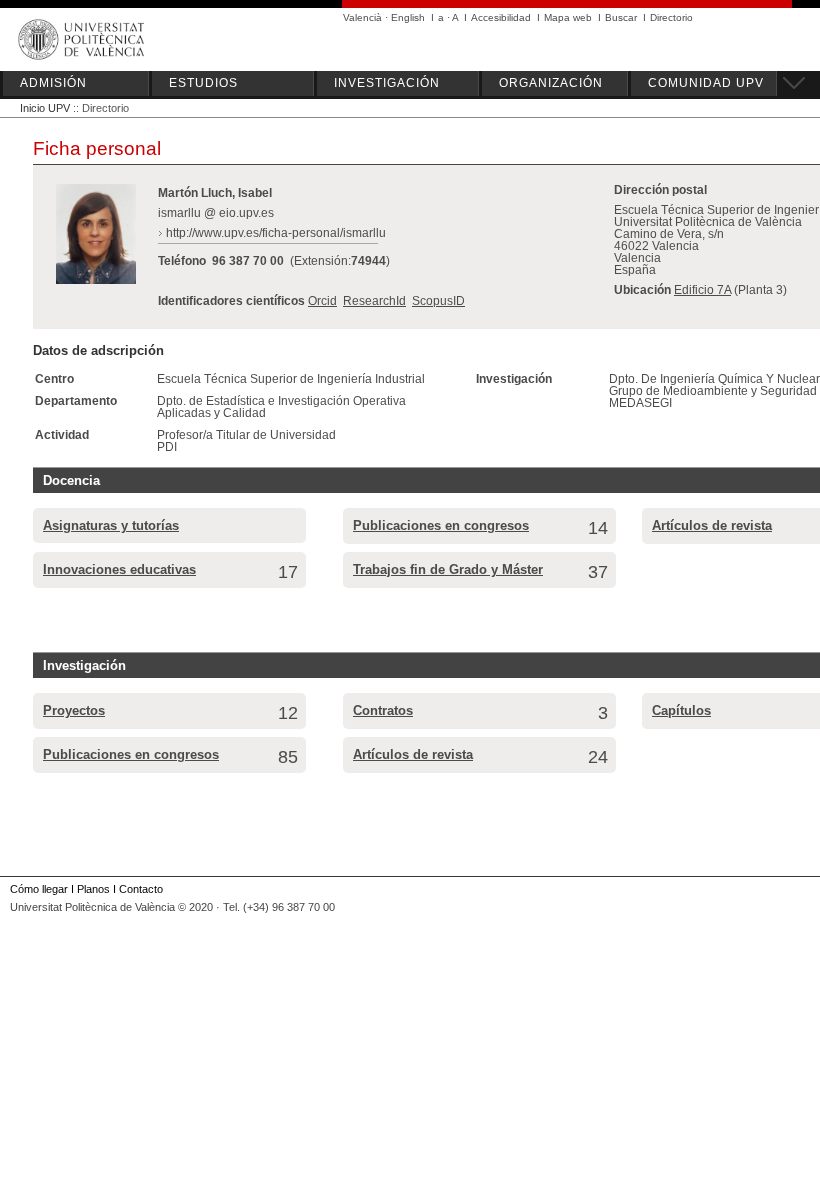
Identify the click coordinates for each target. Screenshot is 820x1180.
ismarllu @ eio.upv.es (216, 213)
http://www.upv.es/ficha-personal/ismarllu (276, 233)
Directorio (671, 17)
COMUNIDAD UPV (706, 83)
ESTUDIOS (203, 83)
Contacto (141, 889)
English (408, 17)
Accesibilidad (501, 17)
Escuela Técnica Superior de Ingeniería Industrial (291, 379)
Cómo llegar (39, 889)
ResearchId (374, 301)
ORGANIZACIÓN (551, 83)
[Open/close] (791, 80)
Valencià (362, 17)
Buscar (621, 17)
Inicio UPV (45, 108)
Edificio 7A (702, 290)
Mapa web (568, 17)
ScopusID (438, 301)
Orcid (322, 301)
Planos (93, 889)
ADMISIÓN (53, 83)
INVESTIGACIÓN (387, 83)
